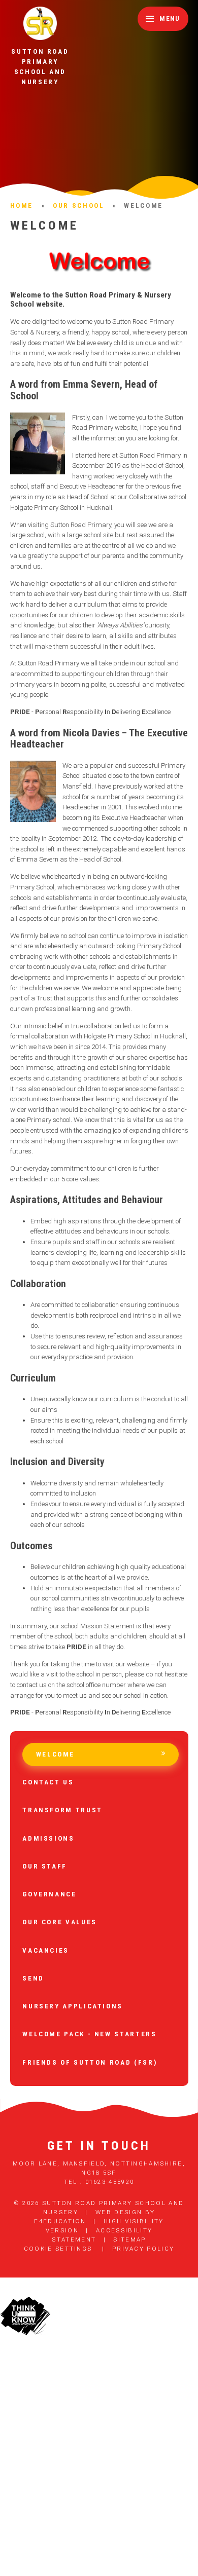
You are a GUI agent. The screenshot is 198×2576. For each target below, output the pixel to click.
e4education (60, 2221)
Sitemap (129, 2239)
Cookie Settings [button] (58, 2249)
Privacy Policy (143, 2249)
